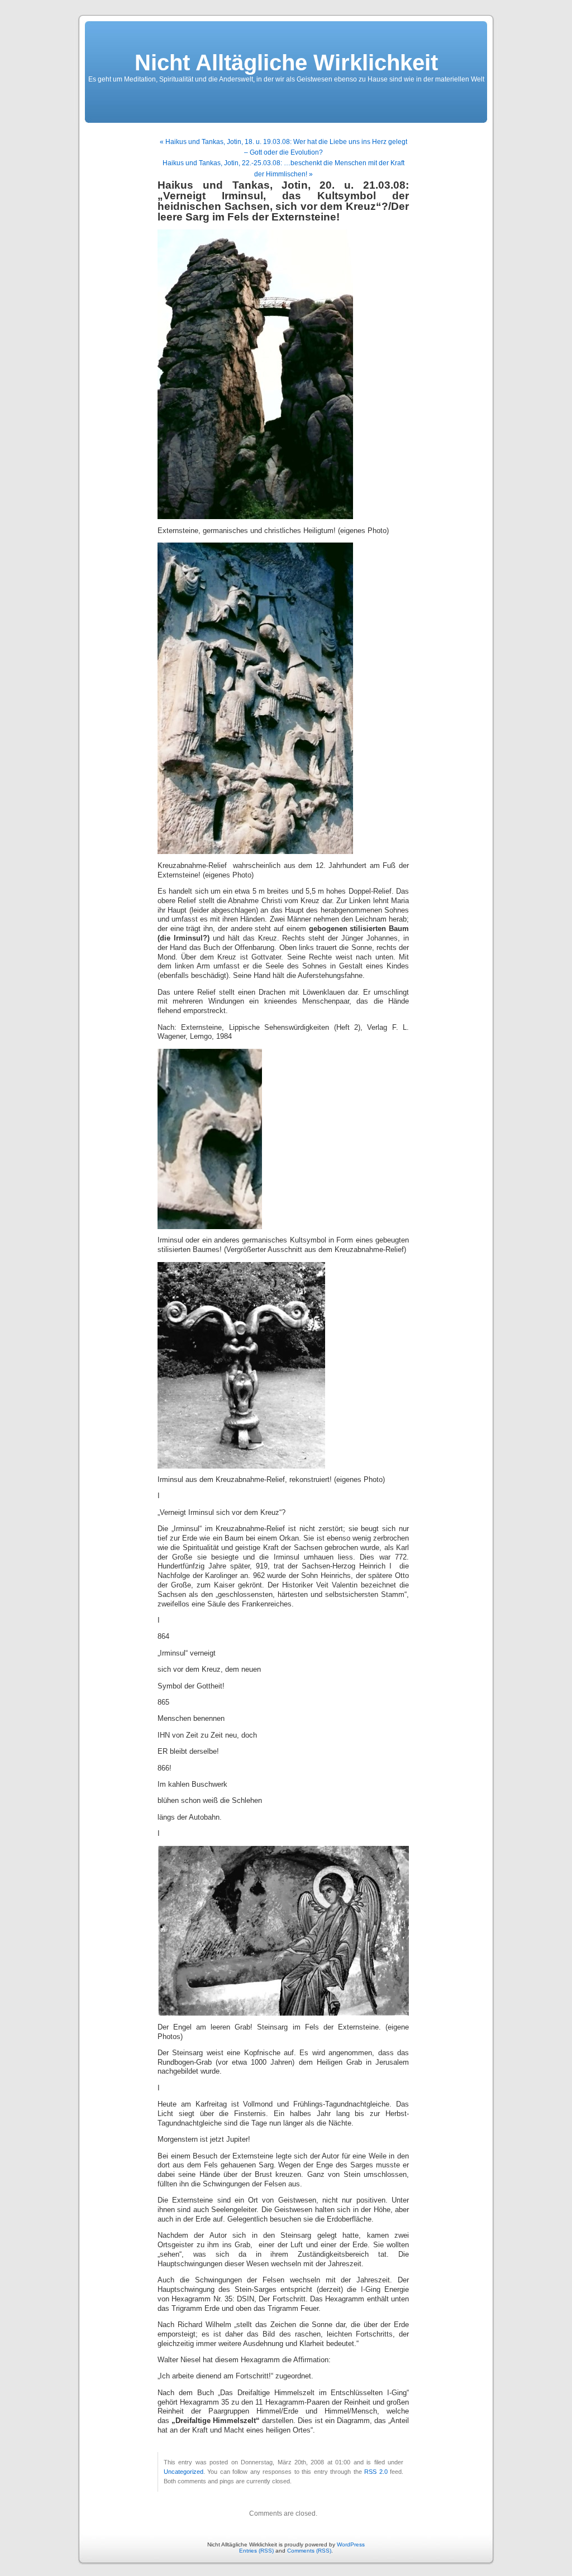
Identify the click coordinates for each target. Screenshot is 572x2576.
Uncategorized (183, 2472)
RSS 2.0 (376, 2472)
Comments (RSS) (309, 2551)
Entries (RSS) (256, 2551)
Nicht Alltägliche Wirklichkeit (286, 63)
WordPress (351, 2544)
